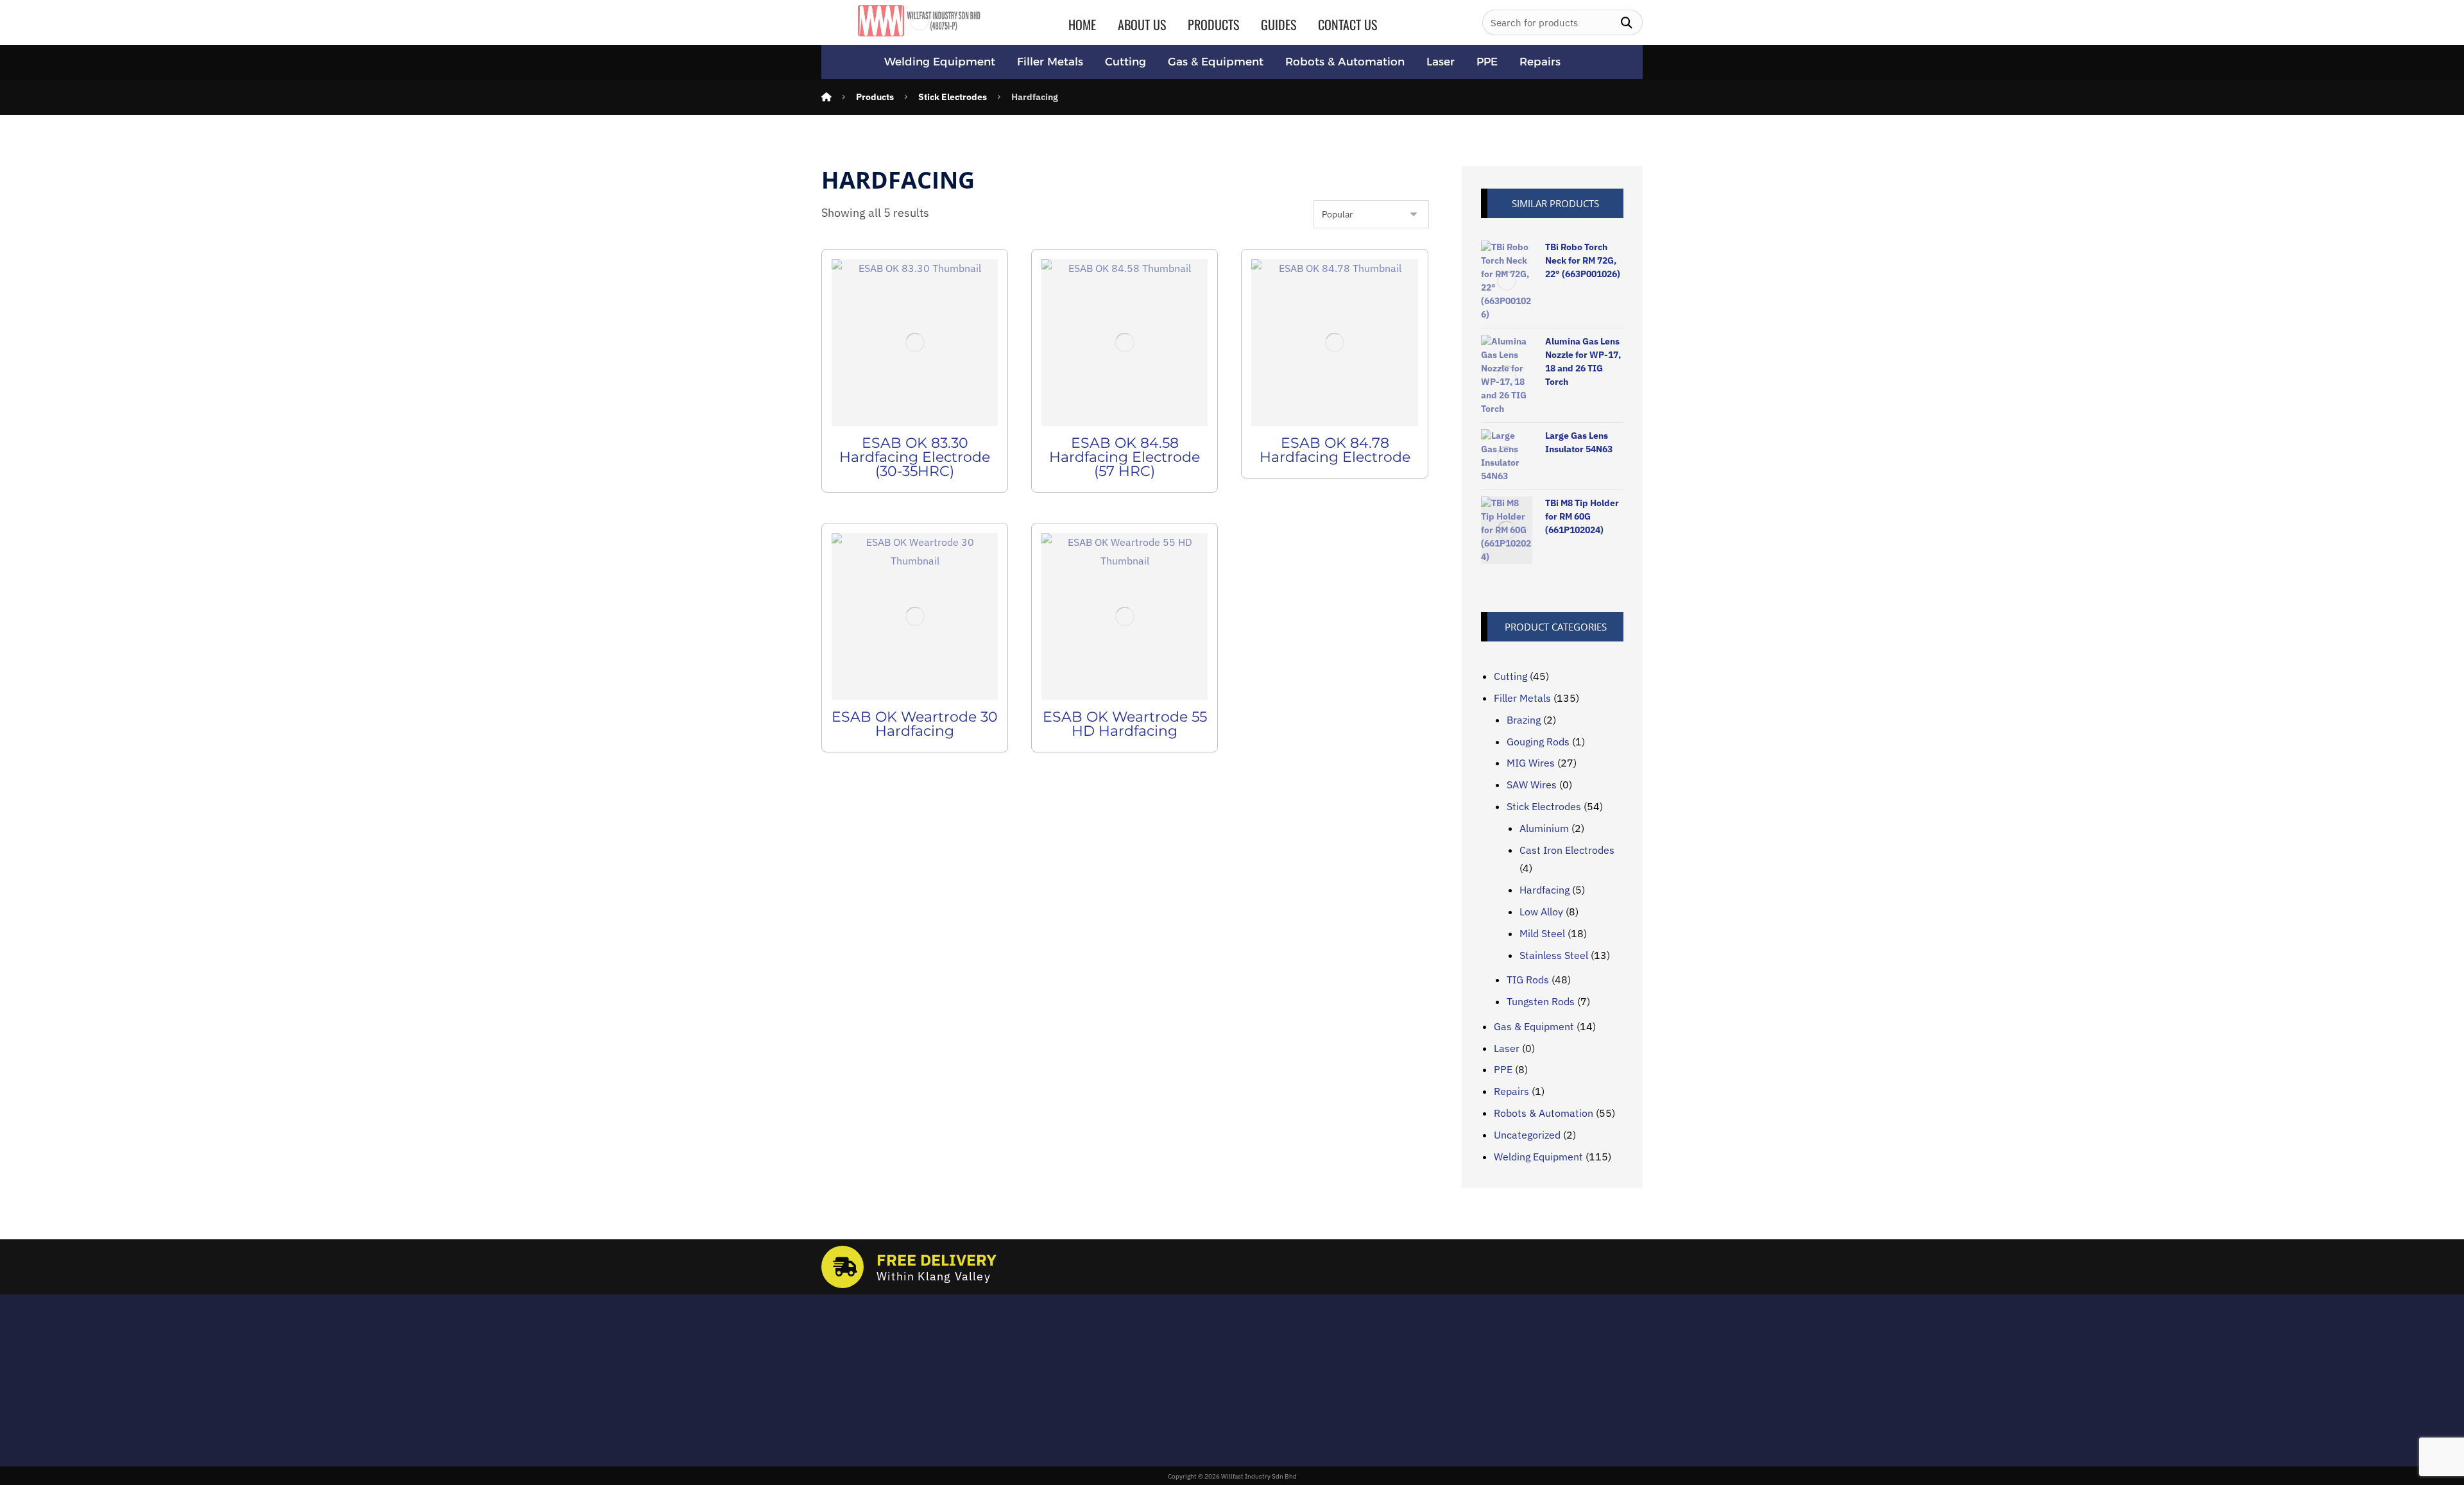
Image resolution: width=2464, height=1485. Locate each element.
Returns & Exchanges (1171, 1361)
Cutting (1510, 676)
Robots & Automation (1544, 1113)
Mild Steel (1542, 933)
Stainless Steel (1554, 955)
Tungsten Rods (1541, 1001)
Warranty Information (1172, 1398)
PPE (1503, 1069)
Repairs (1511, 1091)
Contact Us (1147, 1416)
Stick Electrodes (1544, 806)
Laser (1507, 1048)
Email (833, 1353)
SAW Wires (1532, 785)
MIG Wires (1531, 763)
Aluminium (1544, 828)
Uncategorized (1527, 1135)
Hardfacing (1544, 890)
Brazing (1524, 720)
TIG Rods (1528, 980)
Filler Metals (1522, 698)
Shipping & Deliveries (1170, 1379)
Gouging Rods (1538, 742)
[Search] (1627, 23)
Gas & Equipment (1534, 1026)
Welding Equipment (1538, 1157)
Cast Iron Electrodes (1567, 850)
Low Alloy (1541, 912)
